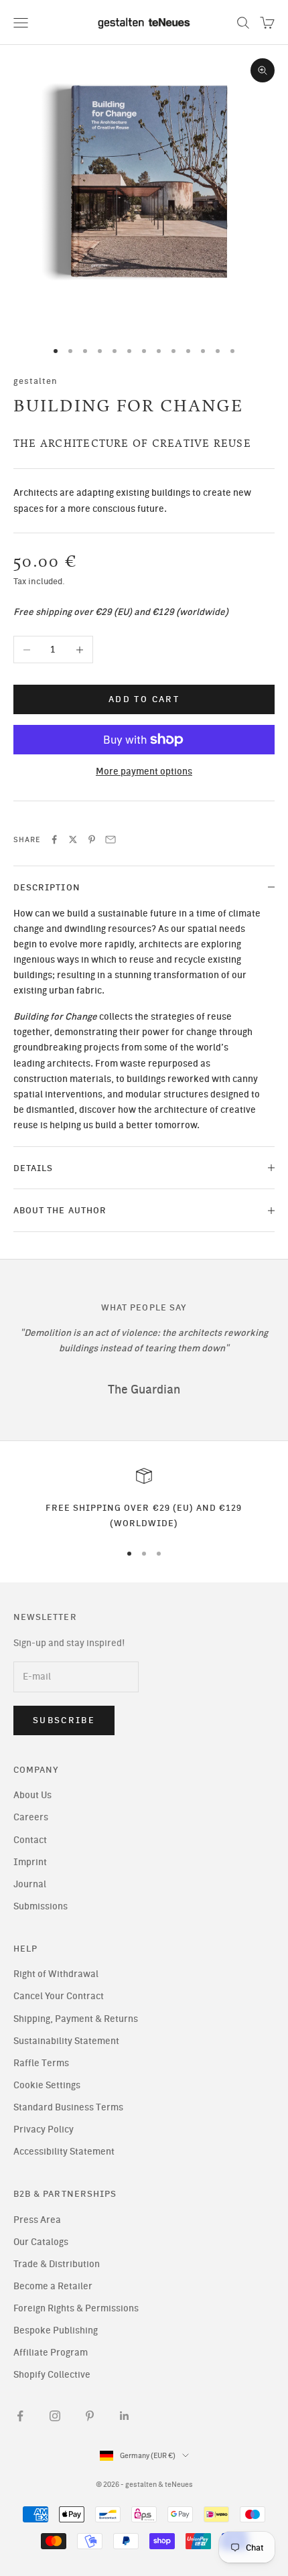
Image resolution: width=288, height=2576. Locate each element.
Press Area (37, 2220)
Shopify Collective (52, 2375)
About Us (32, 1795)
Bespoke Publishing (56, 2330)
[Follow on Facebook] (20, 2416)
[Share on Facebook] (54, 839)
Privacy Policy (44, 2129)
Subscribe (64, 1720)
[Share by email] (111, 839)
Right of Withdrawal (56, 1974)
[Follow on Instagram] (55, 2416)
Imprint (30, 1862)
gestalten (36, 381)
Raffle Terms (41, 2063)
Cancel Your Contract (59, 1996)
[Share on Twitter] (73, 839)
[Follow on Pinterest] (90, 2416)
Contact (30, 1840)
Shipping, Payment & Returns (76, 2019)
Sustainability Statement (66, 2041)
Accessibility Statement (64, 2152)
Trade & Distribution (57, 2264)
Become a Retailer (53, 2286)
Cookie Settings (47, 2085)
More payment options (144, 771)
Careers (31, 1817)
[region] (144, 1499)
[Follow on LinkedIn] (125, 2416)
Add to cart (144, 699)
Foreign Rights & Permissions (76, 2308)
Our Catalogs (41, 2242)
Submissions (41, 1906)
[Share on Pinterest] (92, 839)
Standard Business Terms (68, 2107)
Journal (30, 1884)
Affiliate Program (51, 2353)
